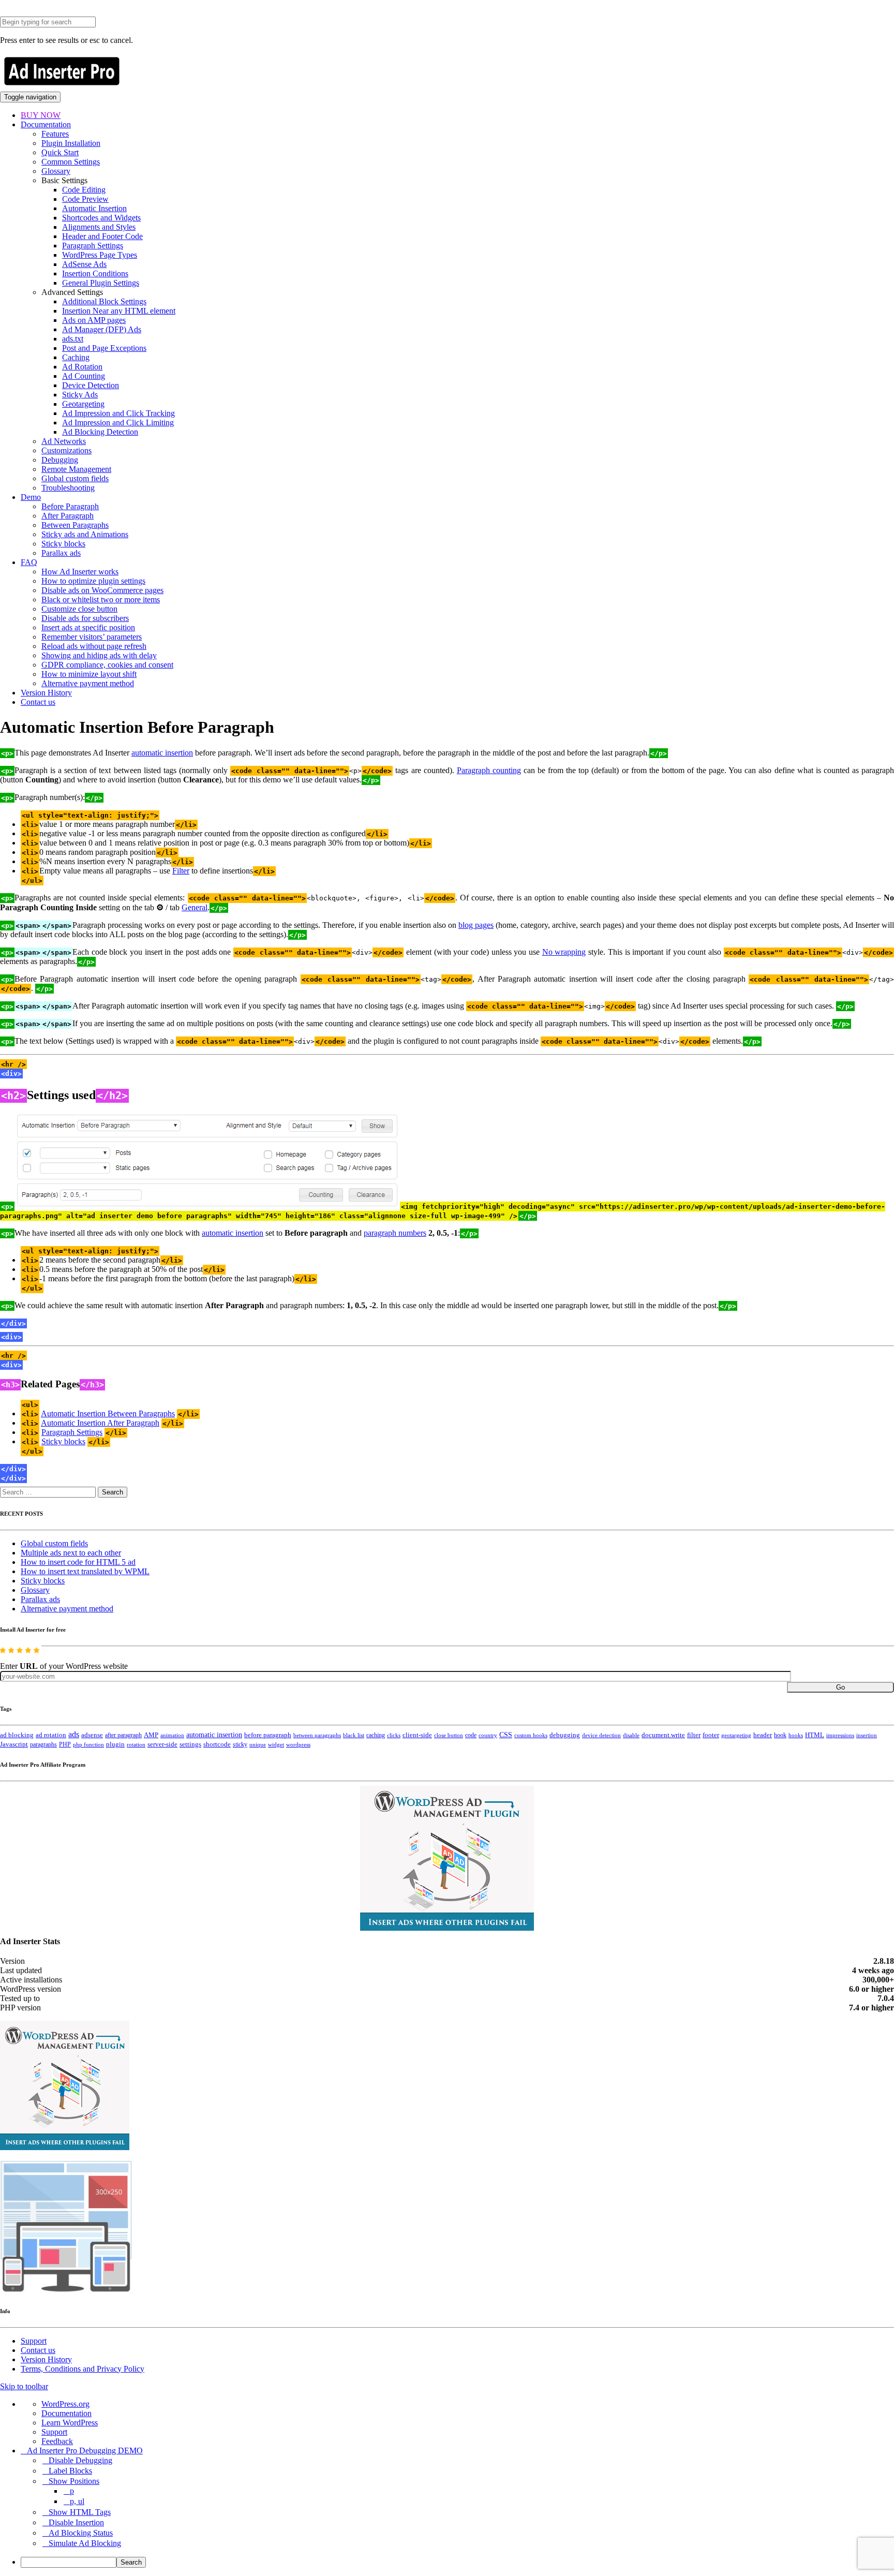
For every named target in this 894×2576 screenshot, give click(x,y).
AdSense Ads (84, 264)
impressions (840, 1735)
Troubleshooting (68, 488)
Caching (76, 357)
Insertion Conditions (95, 273)
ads (74, 1734)
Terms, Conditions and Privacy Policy (83, 2369)
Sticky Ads (80, 395)
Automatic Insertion (94, 208)
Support (34, 2341)
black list (354, 1735)
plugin (115, 1744)
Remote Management (76, 469)
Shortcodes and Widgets (101, 218)
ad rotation (51, 1735)
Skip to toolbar (24, 2386)
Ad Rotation (82, 367)
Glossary (56, 171)
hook (780, 1735)
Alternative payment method (88, 683)
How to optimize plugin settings (93, 581)
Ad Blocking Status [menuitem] (81, 2533)
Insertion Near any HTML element (119, 311)
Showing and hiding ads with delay (99, 655)
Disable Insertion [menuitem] (76, 2522)
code (471, 1735)
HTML (815, 1735)
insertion (867, 1735)
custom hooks (531, 1735)
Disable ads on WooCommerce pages (102, 590)
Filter (181, 871)
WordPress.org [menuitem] (65, 2404)
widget (276, 1744)
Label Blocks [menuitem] (70, 2471)
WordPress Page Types (100, 255)
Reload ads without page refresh (94, 646)
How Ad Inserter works (80, 572)
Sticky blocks (63, 544)
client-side (417, 1735)
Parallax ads (61, 553)
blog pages (476, 925)
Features (55, 134)
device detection (601, 1735)
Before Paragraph (70, 506)
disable (631, 1735)
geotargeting (736, 1735)
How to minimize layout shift (89, 674)
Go (840, 1687)
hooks (796, 1735)
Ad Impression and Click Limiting (118, 423)
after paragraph (123, 1735)
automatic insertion (162, 753)
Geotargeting (83, 404)
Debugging (60, 460)
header (763, 1735)
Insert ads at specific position (88, 627)
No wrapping (564, 952)
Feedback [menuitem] (57, 2441)
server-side (162, 1744)
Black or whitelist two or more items (101, 599)
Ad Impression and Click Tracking (118, 413)
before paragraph (268, 1735)
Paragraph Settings (93, 246)
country (488, 1735)
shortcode (217, 1744)
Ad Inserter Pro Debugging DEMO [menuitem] (85, 2451)
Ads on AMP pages (94, 320)
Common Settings (71, 162)
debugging (565, 1735)
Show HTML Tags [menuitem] (80, 2512)
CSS (506, 1735)
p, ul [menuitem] (77, 2501)
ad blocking (17, 1735)
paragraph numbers (395, 1233)
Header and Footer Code (102, 236)
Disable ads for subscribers (85, 618)
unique (258, 1745)
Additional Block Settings (104, 301)
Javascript (14, 1744)
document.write (663, 1735)
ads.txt (73, 339)
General (195, 907)
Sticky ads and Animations (85, 534)
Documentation (46, 124)
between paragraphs (317, 1735)
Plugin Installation (71, 143)
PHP (65, 1744)
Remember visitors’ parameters (92, 637)
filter (694, 1735)
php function (88, 1744)
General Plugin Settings (101, 283)
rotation (136, 1744)
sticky (240, 1744)
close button (449, 1735)
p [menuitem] (72, 2491)
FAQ (29, 562)
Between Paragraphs (75, 525)
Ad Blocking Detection (100, 432)
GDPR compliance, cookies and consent (107, 665)
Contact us (38, 702)
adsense (92, 1735)
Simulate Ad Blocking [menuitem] (85, 2543)
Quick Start (60, 152)
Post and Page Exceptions (104, 348)
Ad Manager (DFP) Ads (102, 329)
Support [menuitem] (54, 2432)
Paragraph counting (489, 770)
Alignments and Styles (99, 227)
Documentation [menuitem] (66, 2413)
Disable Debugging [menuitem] (80, 2460)
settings (190, 1744)
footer (711, 1735)
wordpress (298, 1744)
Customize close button (79, 609)
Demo (31, 497)
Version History (46, 693)
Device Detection (91, 385)
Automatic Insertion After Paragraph (100, 1423)
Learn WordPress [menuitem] (70, 2423)
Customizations (66, 450)
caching (376, 1735)
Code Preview (85, 199)
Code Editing (84, 190)
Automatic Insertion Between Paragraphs (108, 1413)
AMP (151, 1735)
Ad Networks (64, 441)
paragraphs (43, 1744)
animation (172, 1735)
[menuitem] (457, 2562)
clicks (394, 1735)
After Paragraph (68, 516)
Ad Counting (84, 376)
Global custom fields (75, 478)
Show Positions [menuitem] (74, 2481)
